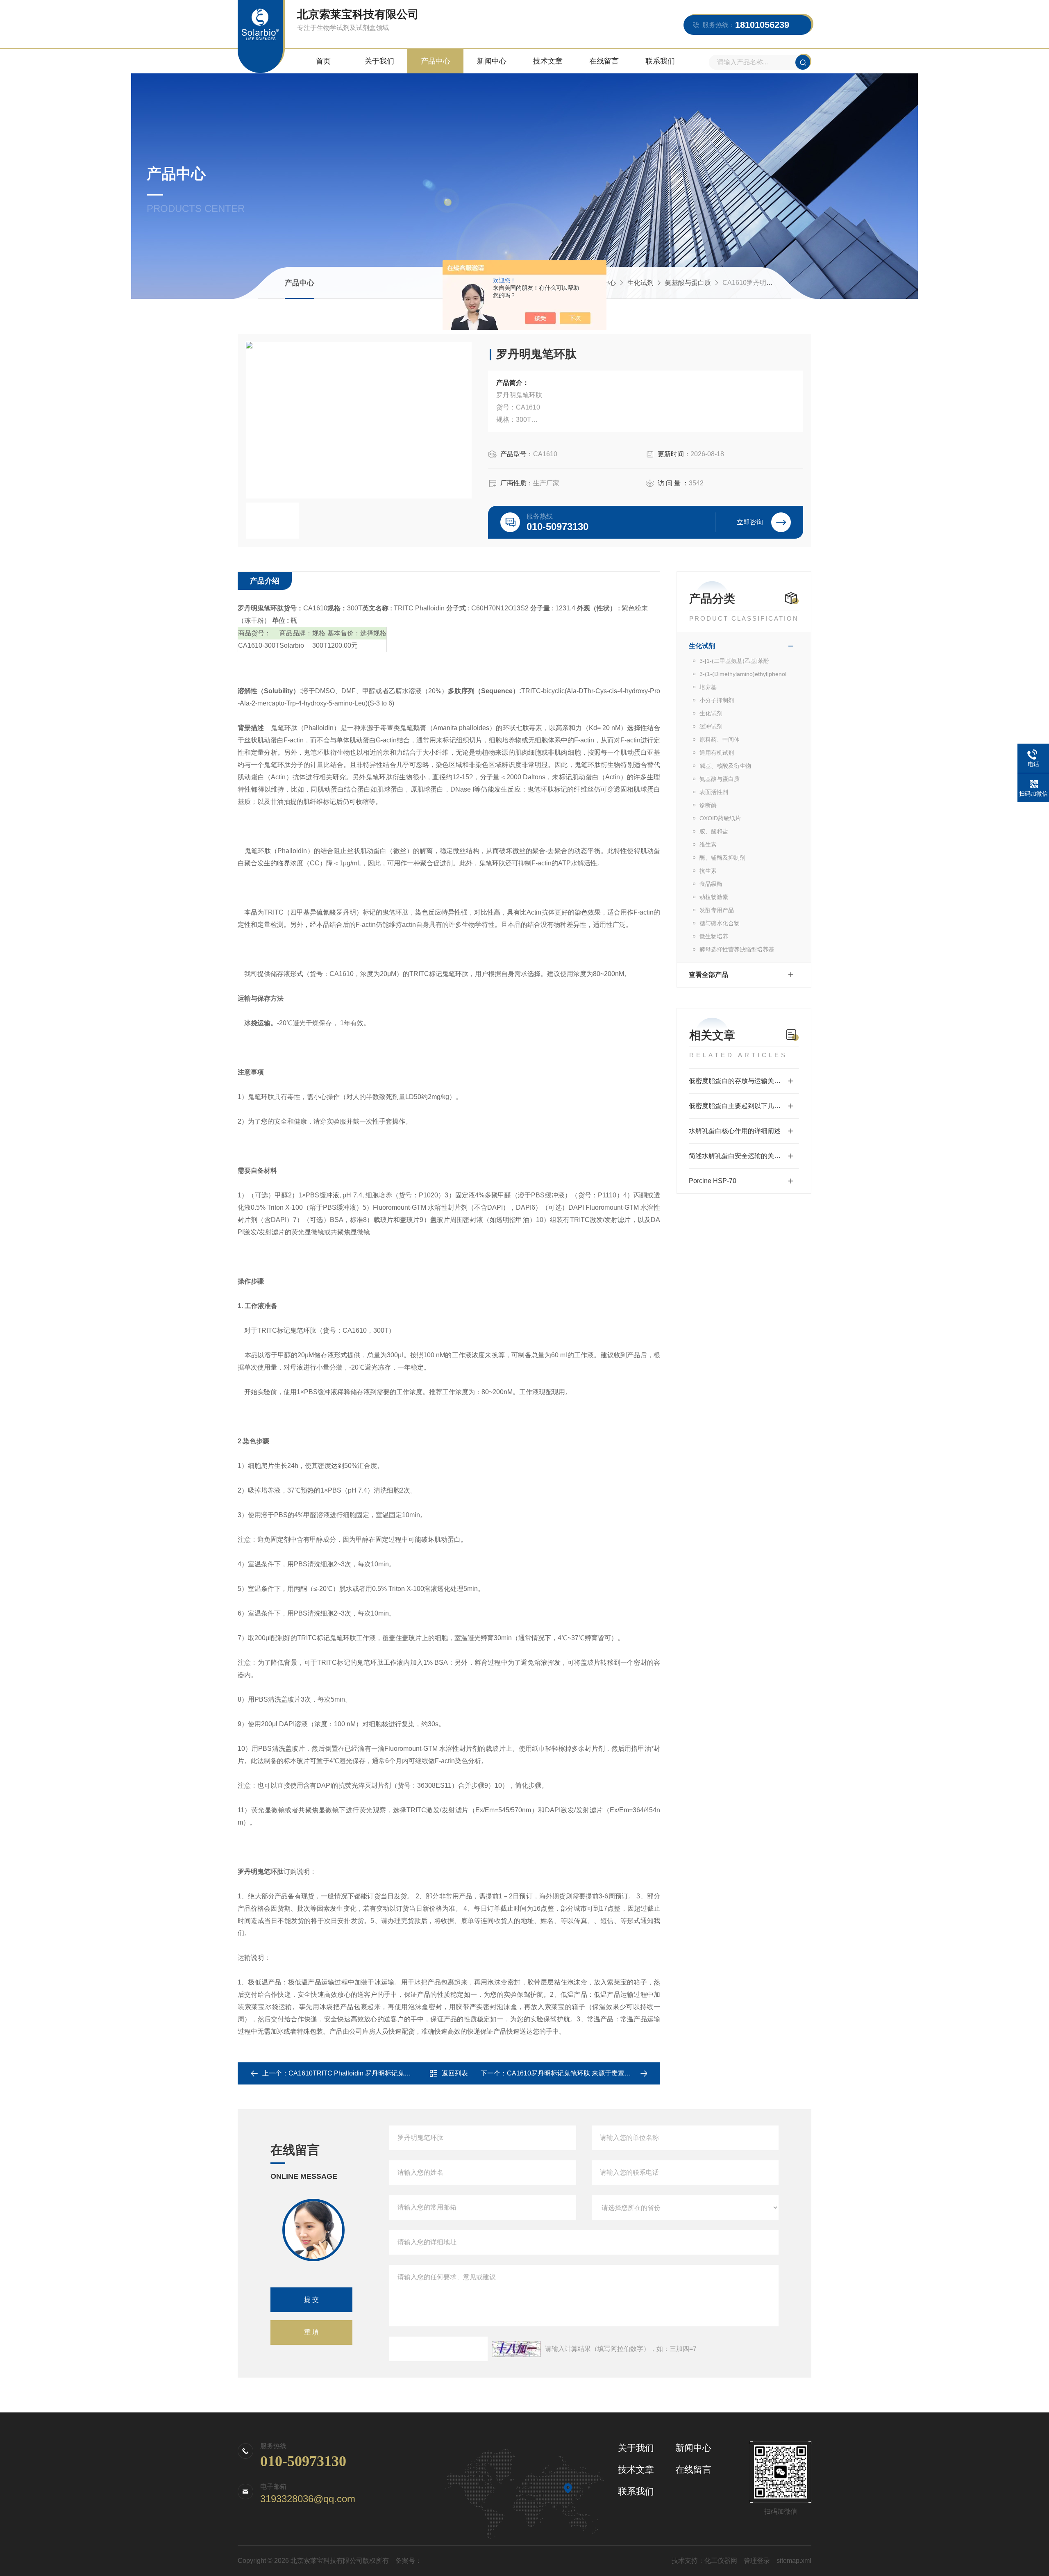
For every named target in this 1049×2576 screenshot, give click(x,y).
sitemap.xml (794, 2561)
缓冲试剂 (711, 726)
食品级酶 (711, 884)
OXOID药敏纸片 (720, 818)
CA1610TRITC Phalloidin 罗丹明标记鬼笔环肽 (356, 2073)
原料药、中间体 (720, 740)
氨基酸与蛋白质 (688, 283)
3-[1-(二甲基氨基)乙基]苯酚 (734, 661)
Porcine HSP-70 (713, 1181)
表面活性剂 (714, 792)
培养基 (708, 687)
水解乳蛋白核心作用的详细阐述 (735, 1131)
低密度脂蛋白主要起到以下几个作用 (741, 1106)
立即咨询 (750, 522)
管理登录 (757, 2561)
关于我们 (379, 61)
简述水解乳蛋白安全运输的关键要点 (741, 1156)
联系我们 (660, 61)
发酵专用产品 (717, 910)
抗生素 (708, 871)
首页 (323, 61)
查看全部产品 (708, 975)
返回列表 (455, 2073)
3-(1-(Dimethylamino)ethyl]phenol (743, 674)
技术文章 (548, 61)
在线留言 (604, 61)
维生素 (708, 844)
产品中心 (436, 61)
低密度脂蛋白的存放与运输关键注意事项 (744, 1081)
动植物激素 (714, 897)
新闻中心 (492, 61)
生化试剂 (640, 283)
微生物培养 (714, 936)
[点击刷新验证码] (516, 2349)
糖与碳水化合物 (720, 923)
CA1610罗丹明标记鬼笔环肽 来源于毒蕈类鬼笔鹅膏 (582, 2073)
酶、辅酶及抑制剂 (722, 858)
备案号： (409, 2561)
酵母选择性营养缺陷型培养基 (737, 949)
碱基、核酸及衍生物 (725, 766)
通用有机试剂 (717, 753)
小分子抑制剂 (717, 700)
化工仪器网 (721, 2561)
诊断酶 (708, 805)
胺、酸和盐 (714, 831)
